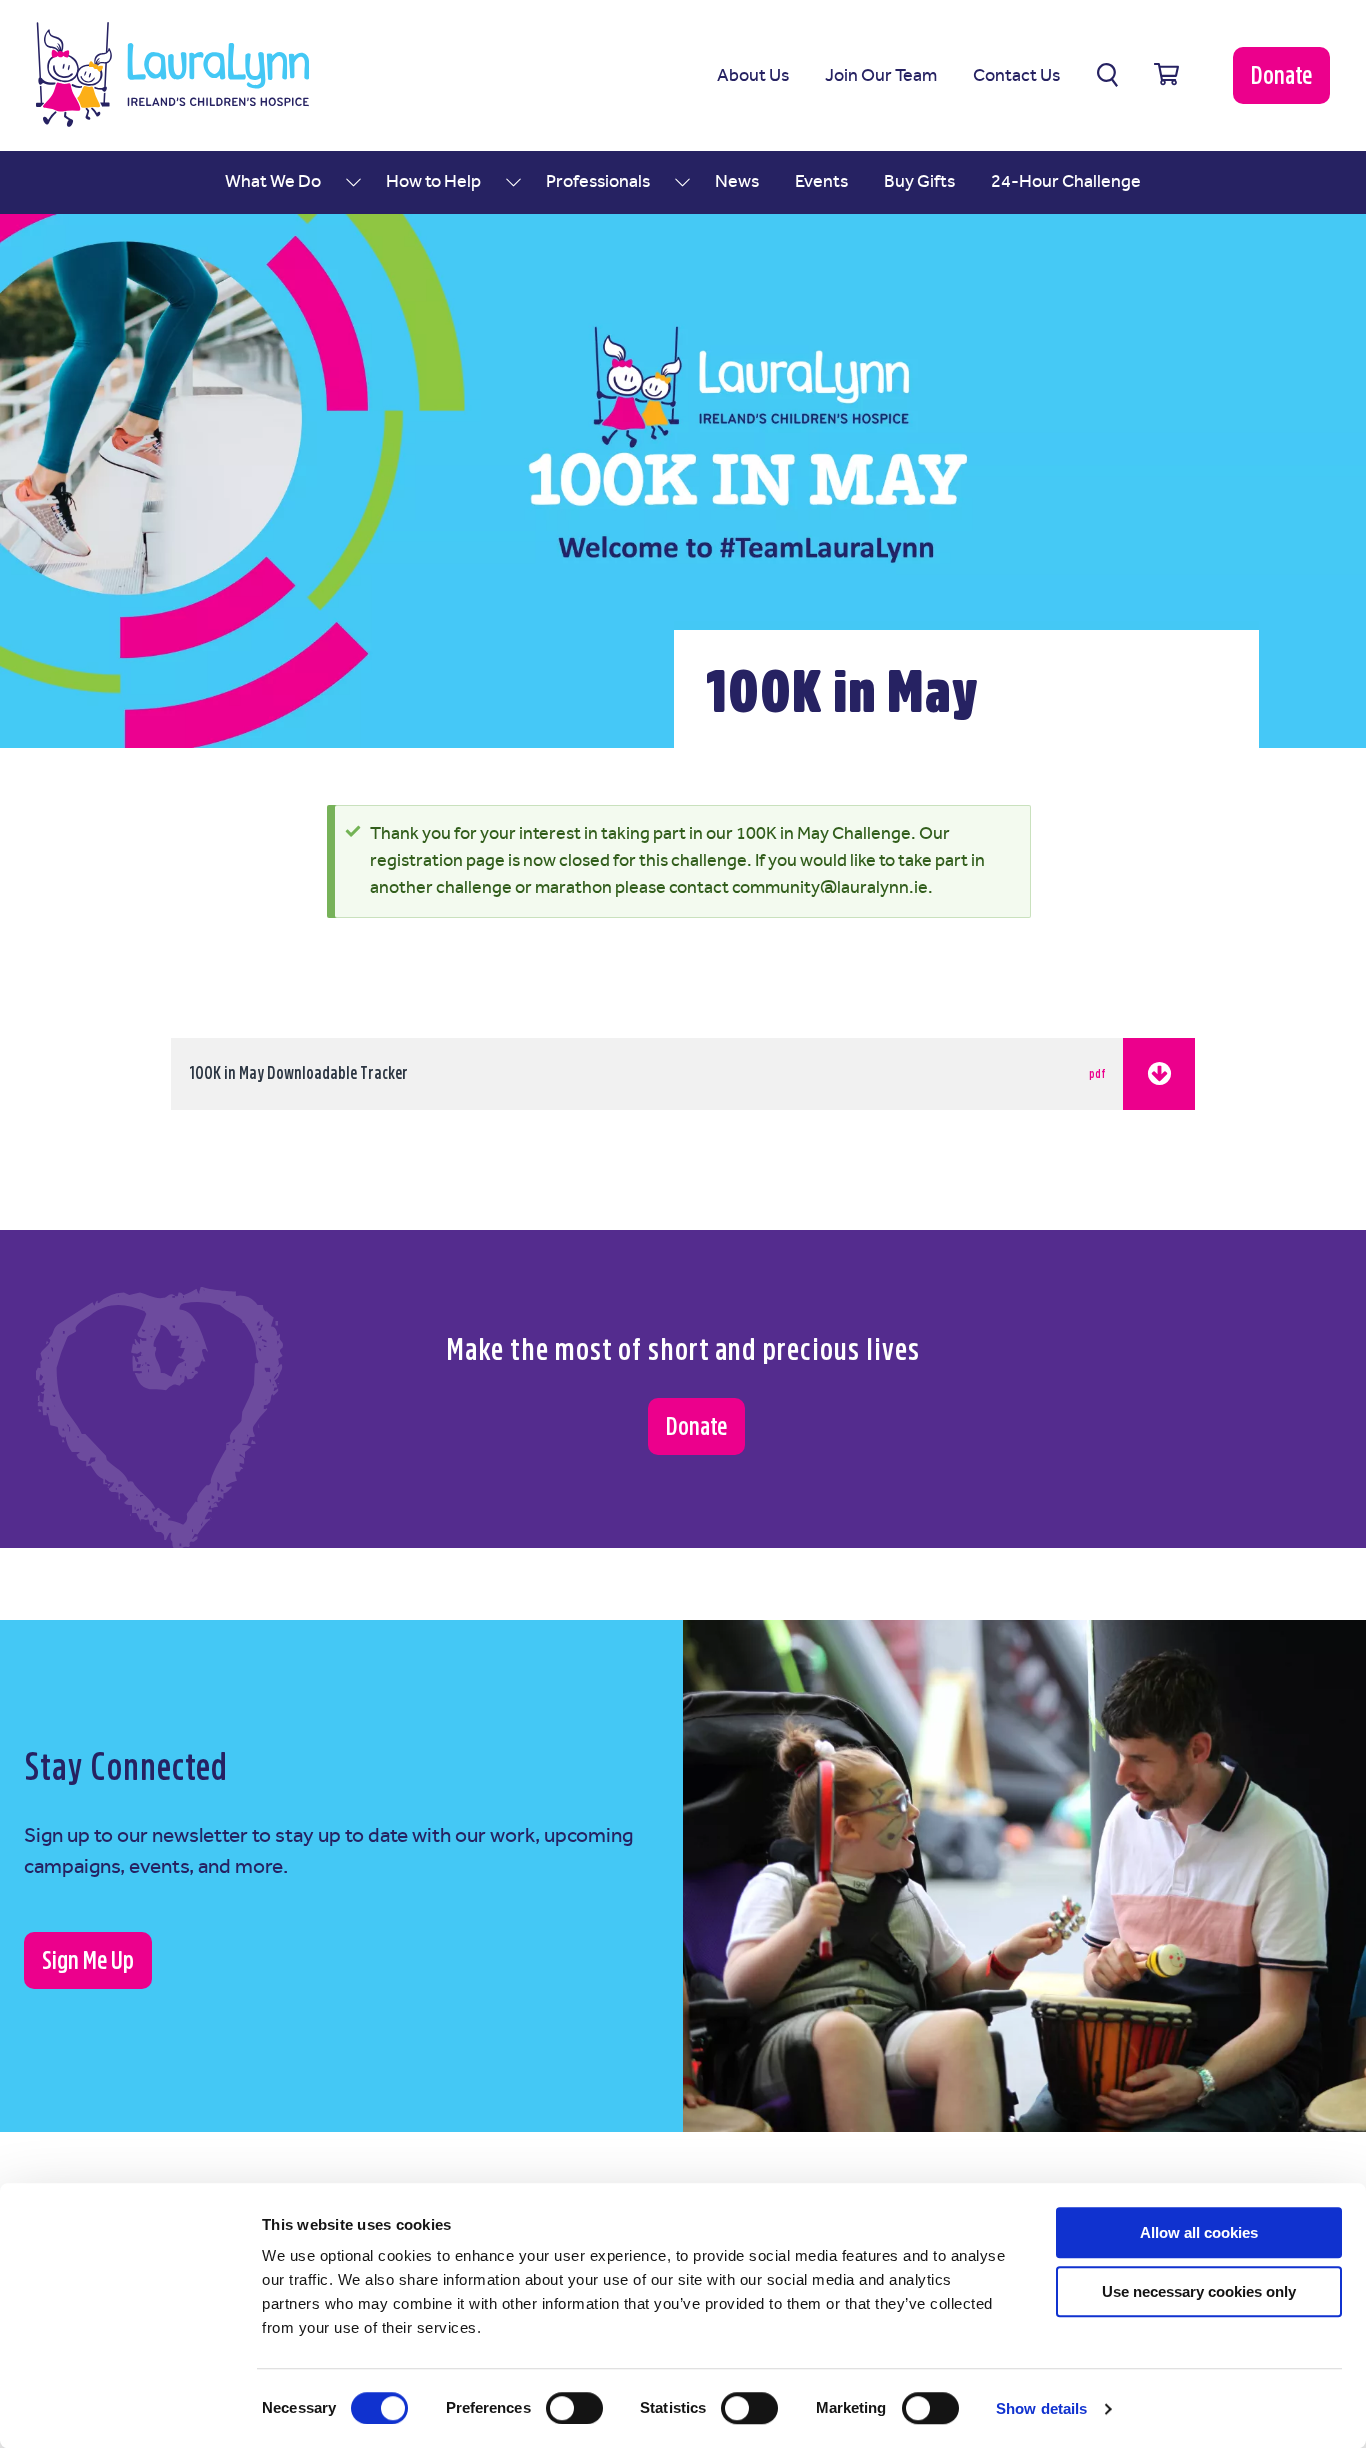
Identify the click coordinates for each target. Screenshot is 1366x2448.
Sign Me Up (88, 1960)
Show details (1041, 2408)
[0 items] (1166, 75)
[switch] (574, 2408)
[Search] (1107, 75)
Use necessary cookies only (1199, 2291)
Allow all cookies (1199, 2232)
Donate (1281, 75)
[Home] (172, 74)
